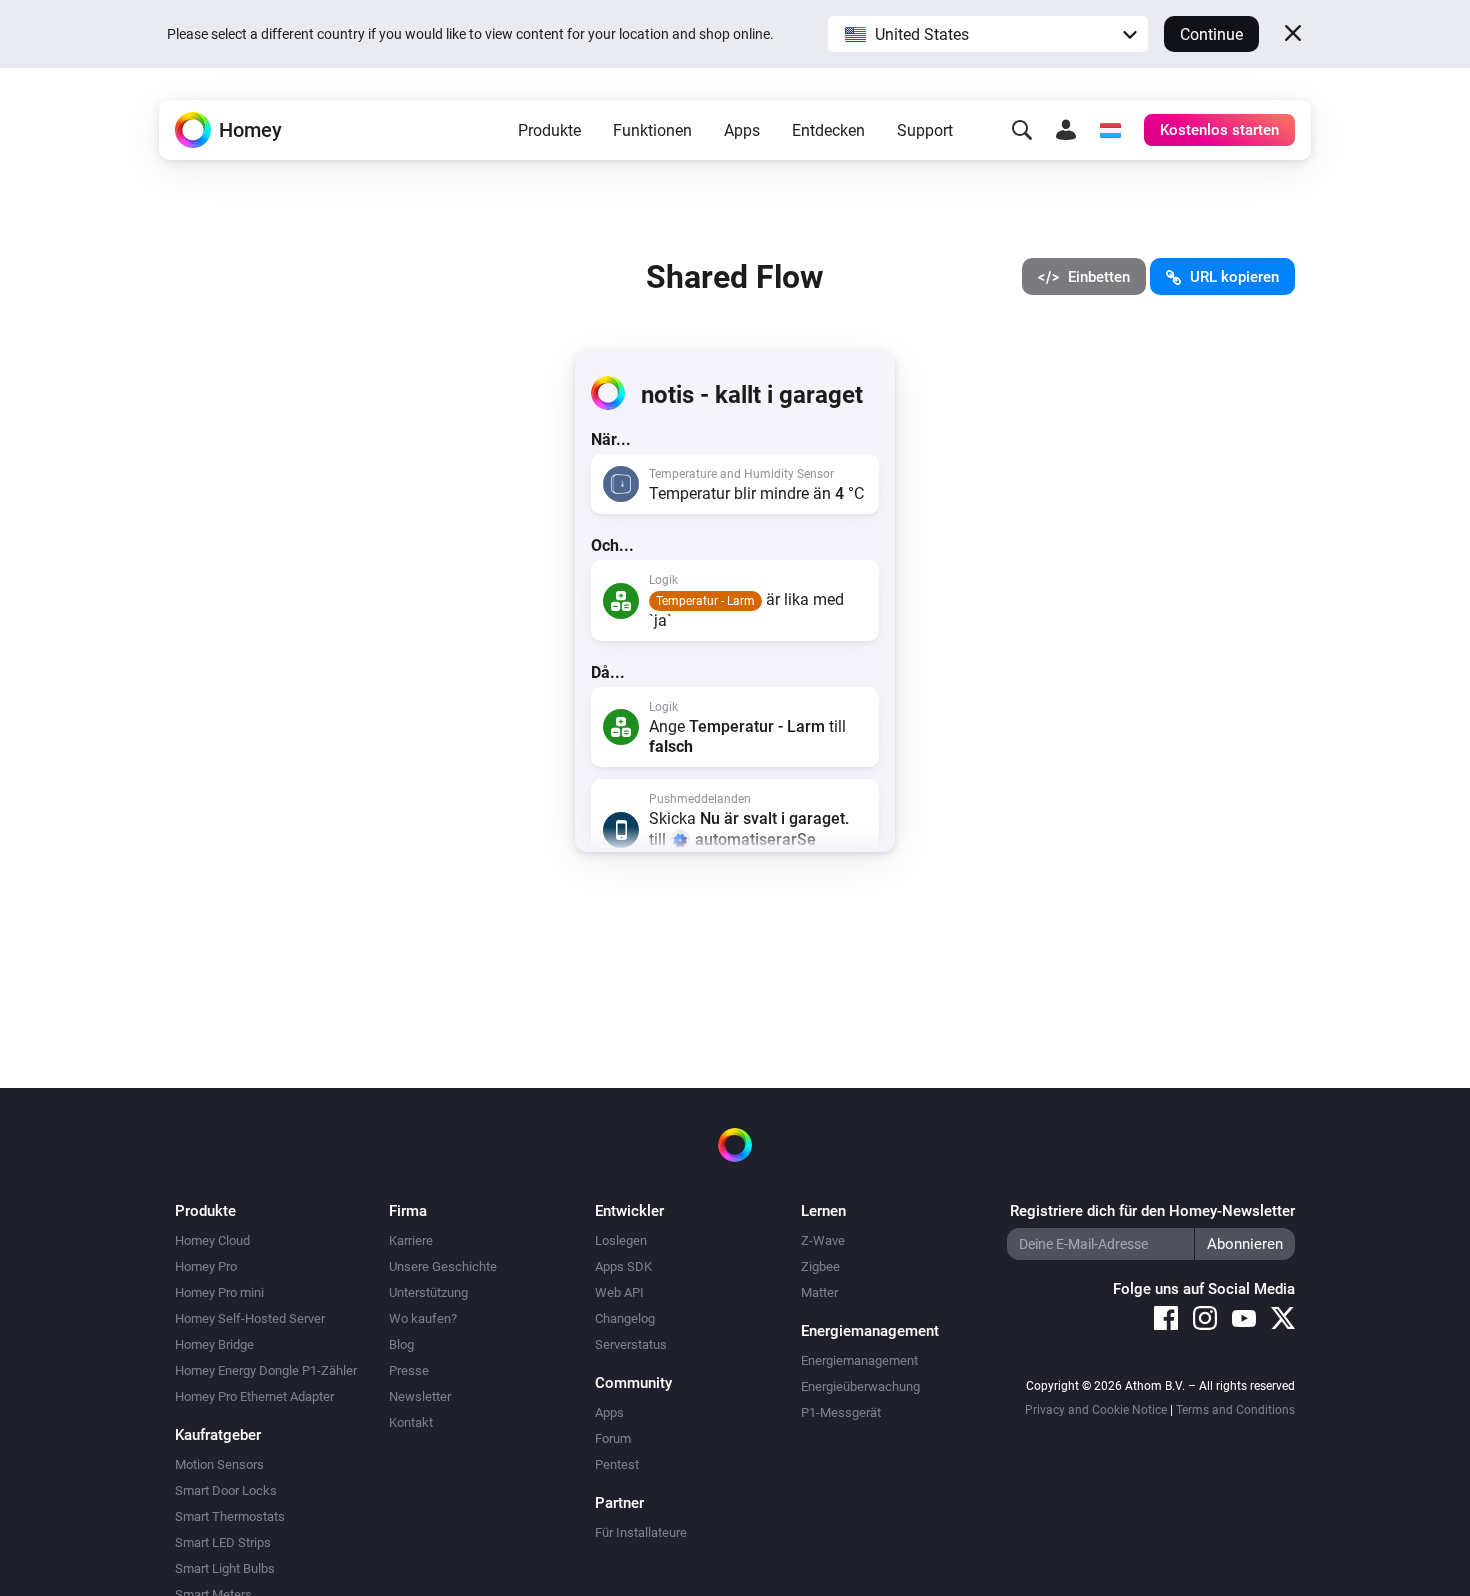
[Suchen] (1022, 130)
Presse (409, 1370)
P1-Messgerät (841, 1412)
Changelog (625, 1318)
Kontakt (411, 1422)
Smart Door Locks (226, 1490)
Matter (819, 1292)
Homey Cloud (212, 1240)
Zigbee (820, 1266)
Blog (401, 1344)
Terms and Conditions (1235, 1410)
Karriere (411, 1240)
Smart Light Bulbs (225, 1568)
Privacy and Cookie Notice (1096, 1410)
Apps (742, 130)
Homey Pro (206, 1266)
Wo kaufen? (423, 1318)
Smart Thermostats (230, 1516)
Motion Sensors (219, 1464)
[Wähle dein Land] (1110, 130)
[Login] (1066, 130)
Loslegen (621, 1240)
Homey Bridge (214, 1344)
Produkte (549, 130)
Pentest (617, 1464)
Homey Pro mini (219, 1292)
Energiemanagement (859, 1360)
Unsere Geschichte (443, 1266)
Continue (1211, 34)
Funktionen (652, 130)
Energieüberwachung (860, 1386)
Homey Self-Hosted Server (250, 1318)
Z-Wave (823, 1240)
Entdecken (828, 130)
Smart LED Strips (223, 1542)
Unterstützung (428, 1292)
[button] (988, 34)
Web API (619, 1292)
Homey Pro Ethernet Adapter (254, 1396)
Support (925, 130)
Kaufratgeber (218, 1435)
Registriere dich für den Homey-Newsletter (1152, 1211)
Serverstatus (631, 1344)
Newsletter (420, 1396)
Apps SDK (623, 1266)
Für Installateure (641, 1532)
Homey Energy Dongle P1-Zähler (266, 1370)
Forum (613, 1438)
